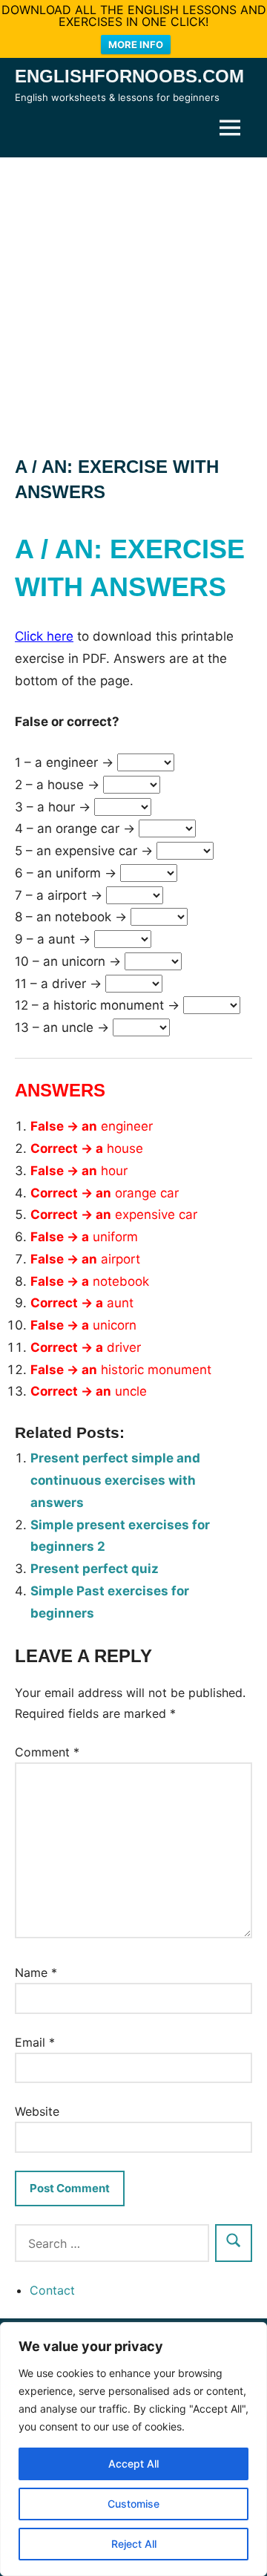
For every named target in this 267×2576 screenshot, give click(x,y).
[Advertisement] (133, 298)
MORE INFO (136, 45)
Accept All (133, 2464)
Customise (133, 2504)
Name (36, 1972)
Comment (47, 1752)
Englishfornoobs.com (129, 76)
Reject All (134, 2544)
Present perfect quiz (95, 1569)
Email (35, 2042)
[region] (133, 2449)
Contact (52, 2290)
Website (37, 2111)
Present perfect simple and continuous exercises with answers (115, 1480)
